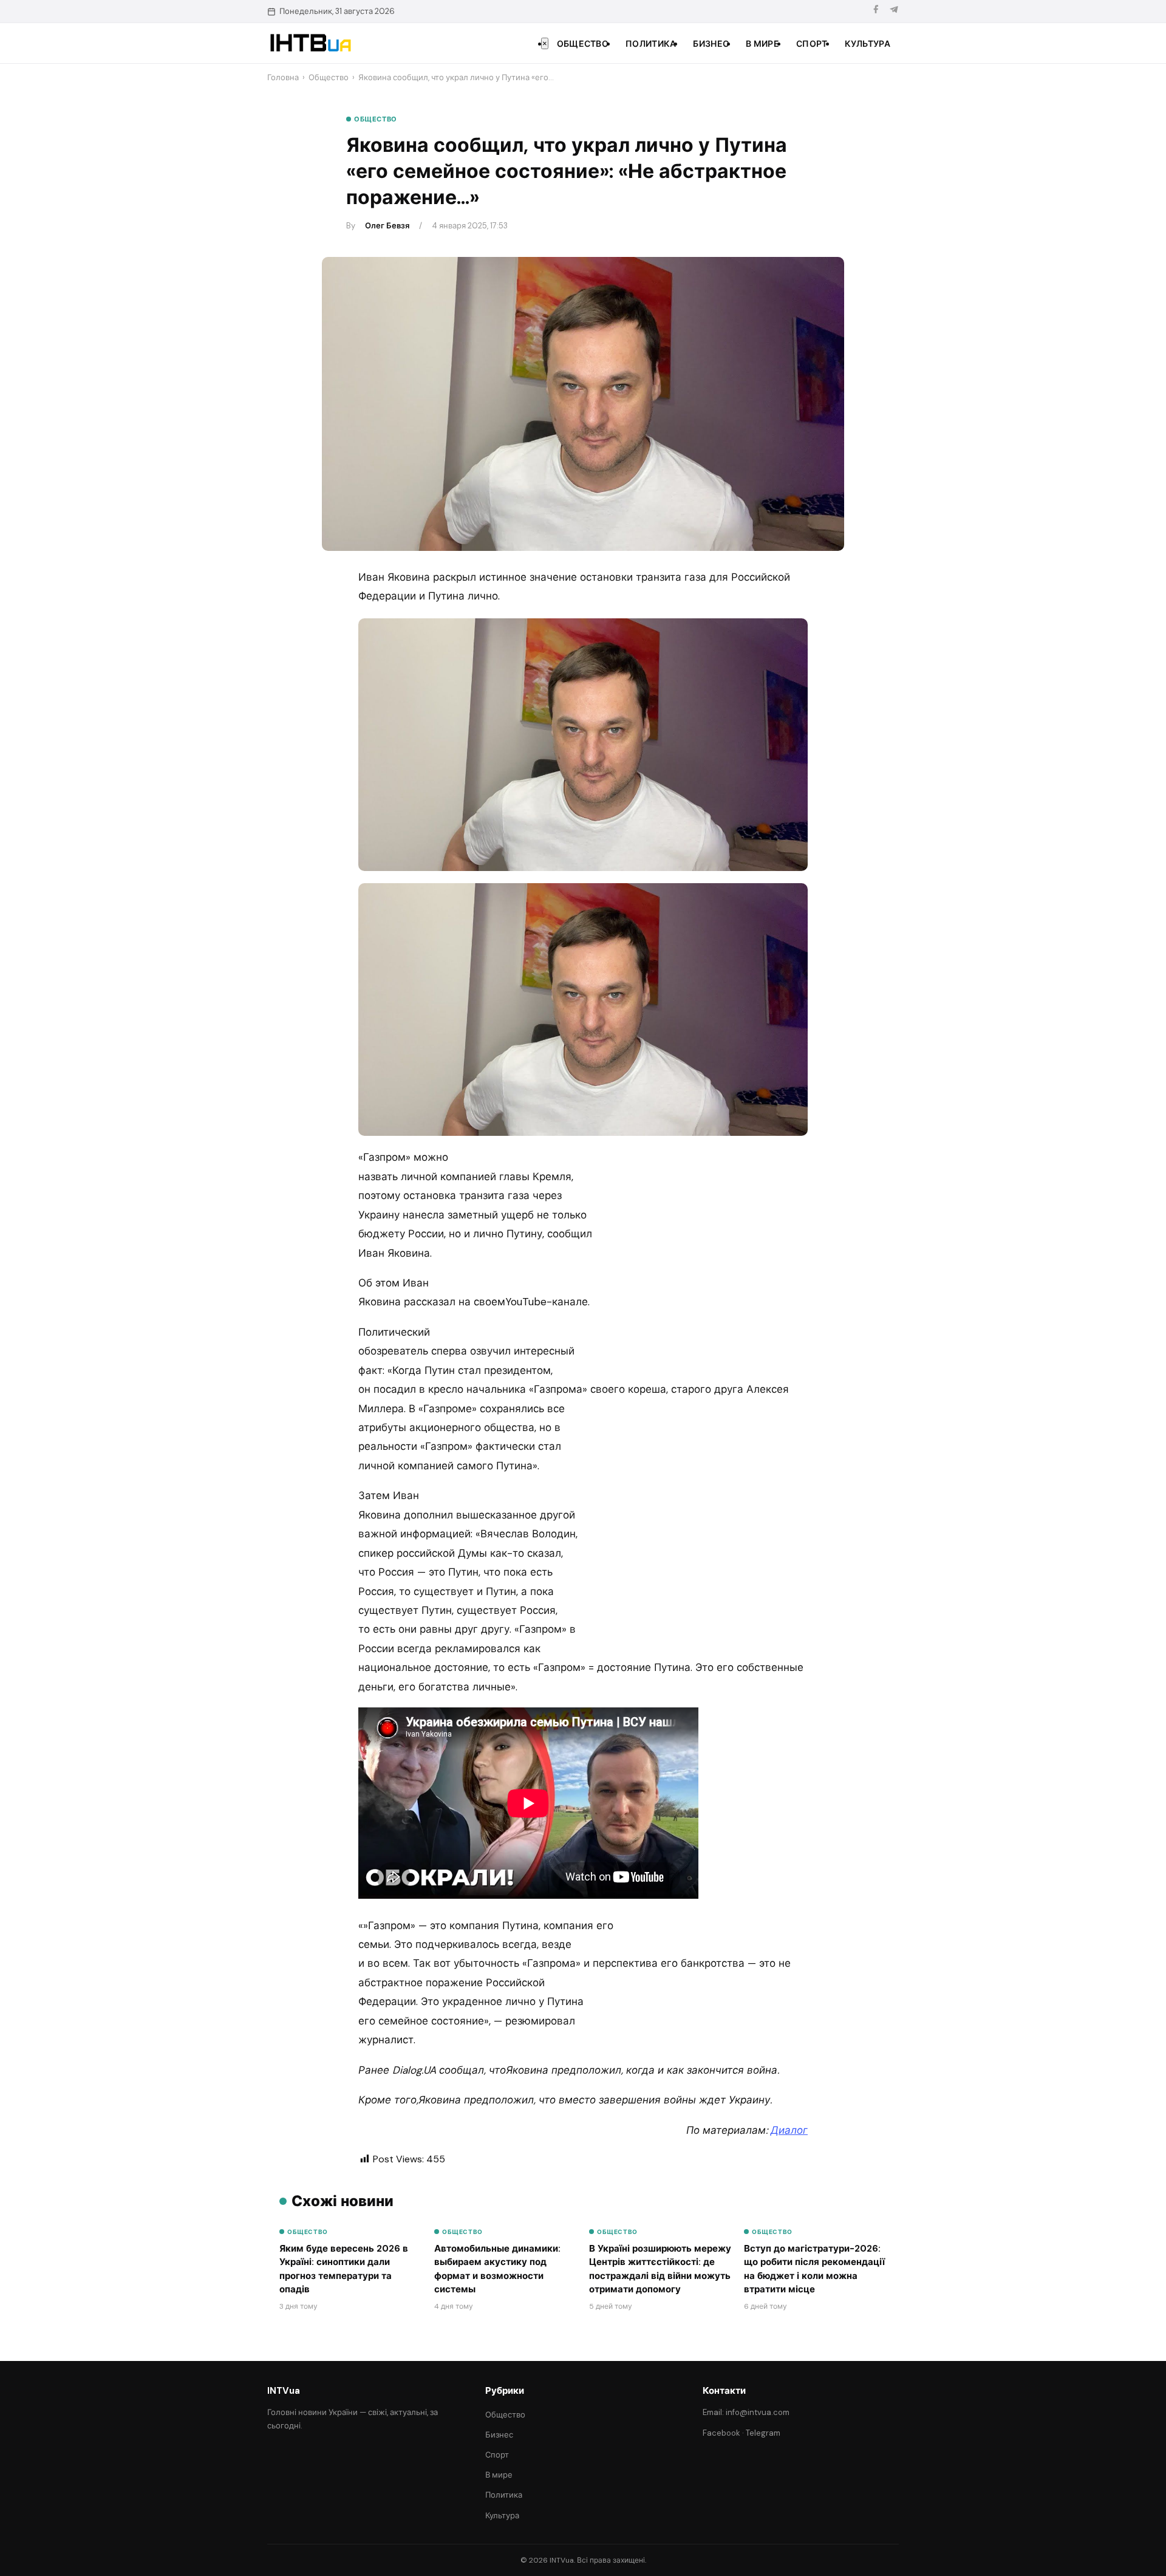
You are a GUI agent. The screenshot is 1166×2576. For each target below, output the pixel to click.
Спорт (812, 44)
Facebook (721, 2433)
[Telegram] (894, 11)
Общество (583, 44)
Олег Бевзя (387, 226)
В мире (762, 44)
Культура (868, 44)
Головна (283, 77)
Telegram (763, 2433)
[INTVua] (310, 43)
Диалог (789, 2130)
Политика (651, 44)
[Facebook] (876, 11)
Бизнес (711, 44)
